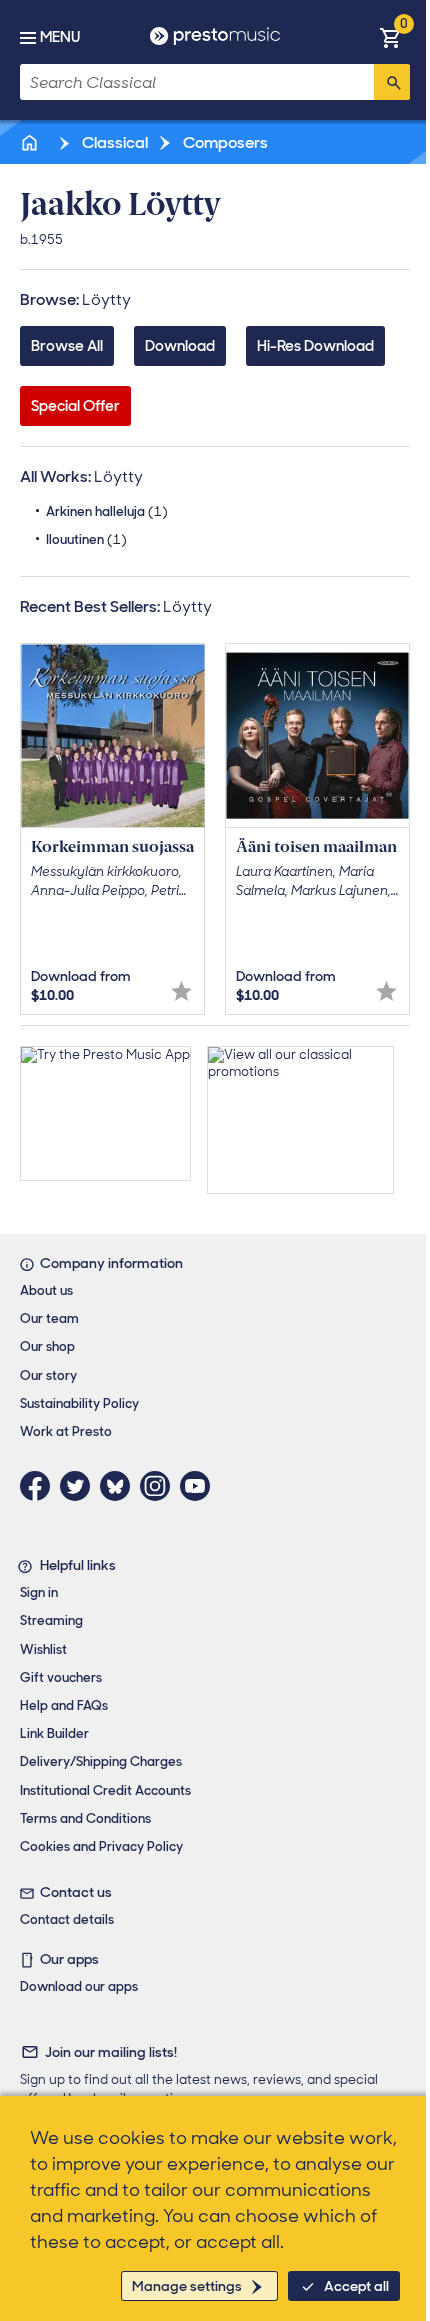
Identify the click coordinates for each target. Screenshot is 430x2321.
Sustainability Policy (79, 1403)
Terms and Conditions (85, 1818)
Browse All (67, 346)
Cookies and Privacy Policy (101, 1846)
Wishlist (43, 1649)
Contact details (67, 1919)
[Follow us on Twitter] (80, 1486)
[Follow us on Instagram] (160, 1486)
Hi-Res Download (315, 346)
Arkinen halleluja (107, 511)
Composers (224, 142)
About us (46, 1290)
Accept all (356, 2286)
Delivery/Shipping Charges (101, 1761)
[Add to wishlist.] (181, 991)
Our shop (47, 1346)
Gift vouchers (61, 1677)
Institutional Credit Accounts (105, 1790)
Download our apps (79, 1986)
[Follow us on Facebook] (40, 1486)
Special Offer (75, 406)
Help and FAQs (64, 1705)
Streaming (51, 1620)
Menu (60, 37)
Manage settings (187, 2286)
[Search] (392, 82)
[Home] (31, 142)
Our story (48, 1375)
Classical (113, 142)
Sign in (39, 1592)
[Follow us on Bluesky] (120, 1486)
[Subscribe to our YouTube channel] (200, 1486)
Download (180, 346)
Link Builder (54, 1733)
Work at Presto (66, 1431)
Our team (49, 1318)
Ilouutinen (86, 539)
